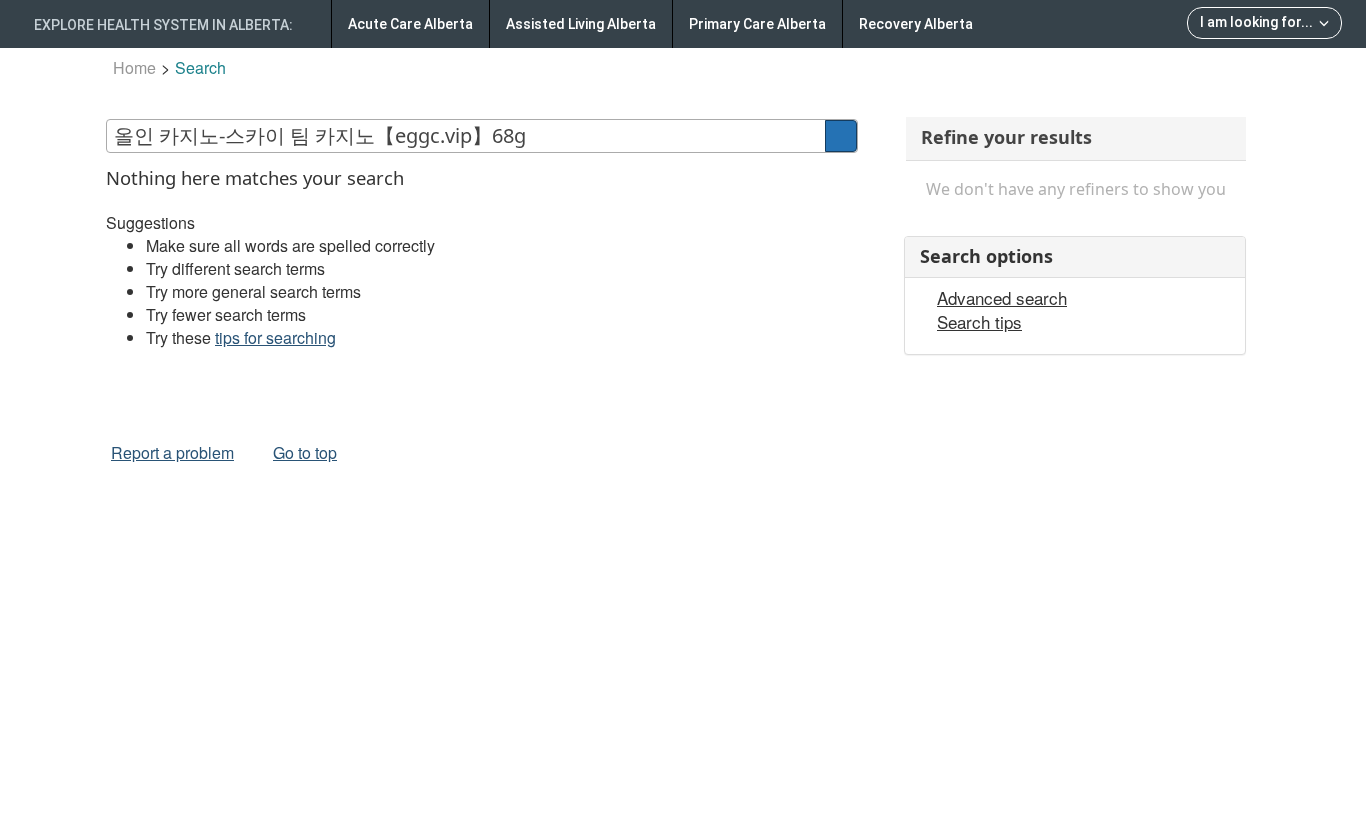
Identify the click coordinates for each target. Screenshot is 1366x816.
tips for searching (275, 337)
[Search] (841, 136)
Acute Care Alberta (410, 24)
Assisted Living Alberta (581, 24)
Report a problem (172, 452)
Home (134, 67)
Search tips (979, 322)
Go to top (305, 452)
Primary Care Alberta (757, 24)
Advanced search (1002, 298)
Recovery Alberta (916, 24)
